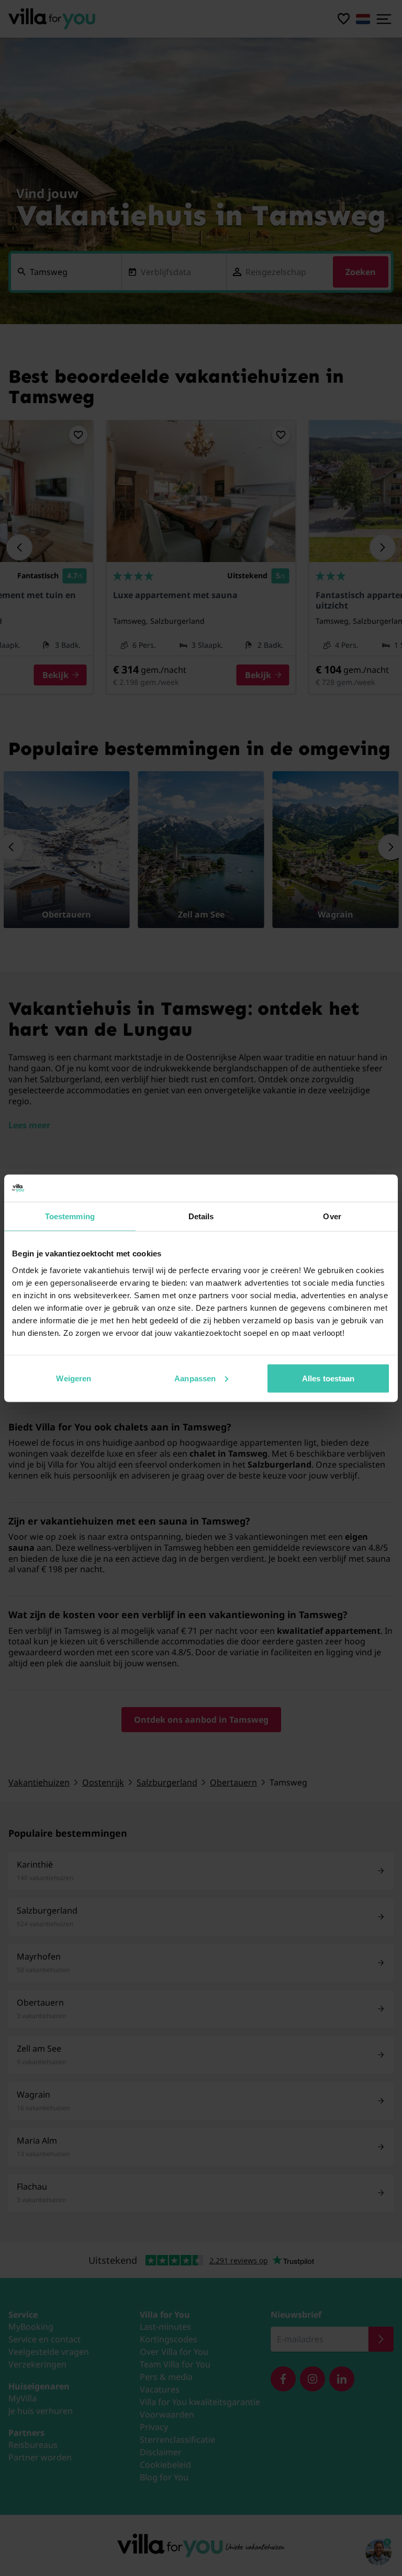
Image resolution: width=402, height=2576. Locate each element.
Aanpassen (195, 1378)
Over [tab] (332, 1216)
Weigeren (74, 1378)
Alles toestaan (328, 1378)
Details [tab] (201, 1216)
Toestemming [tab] (70, 1216)
